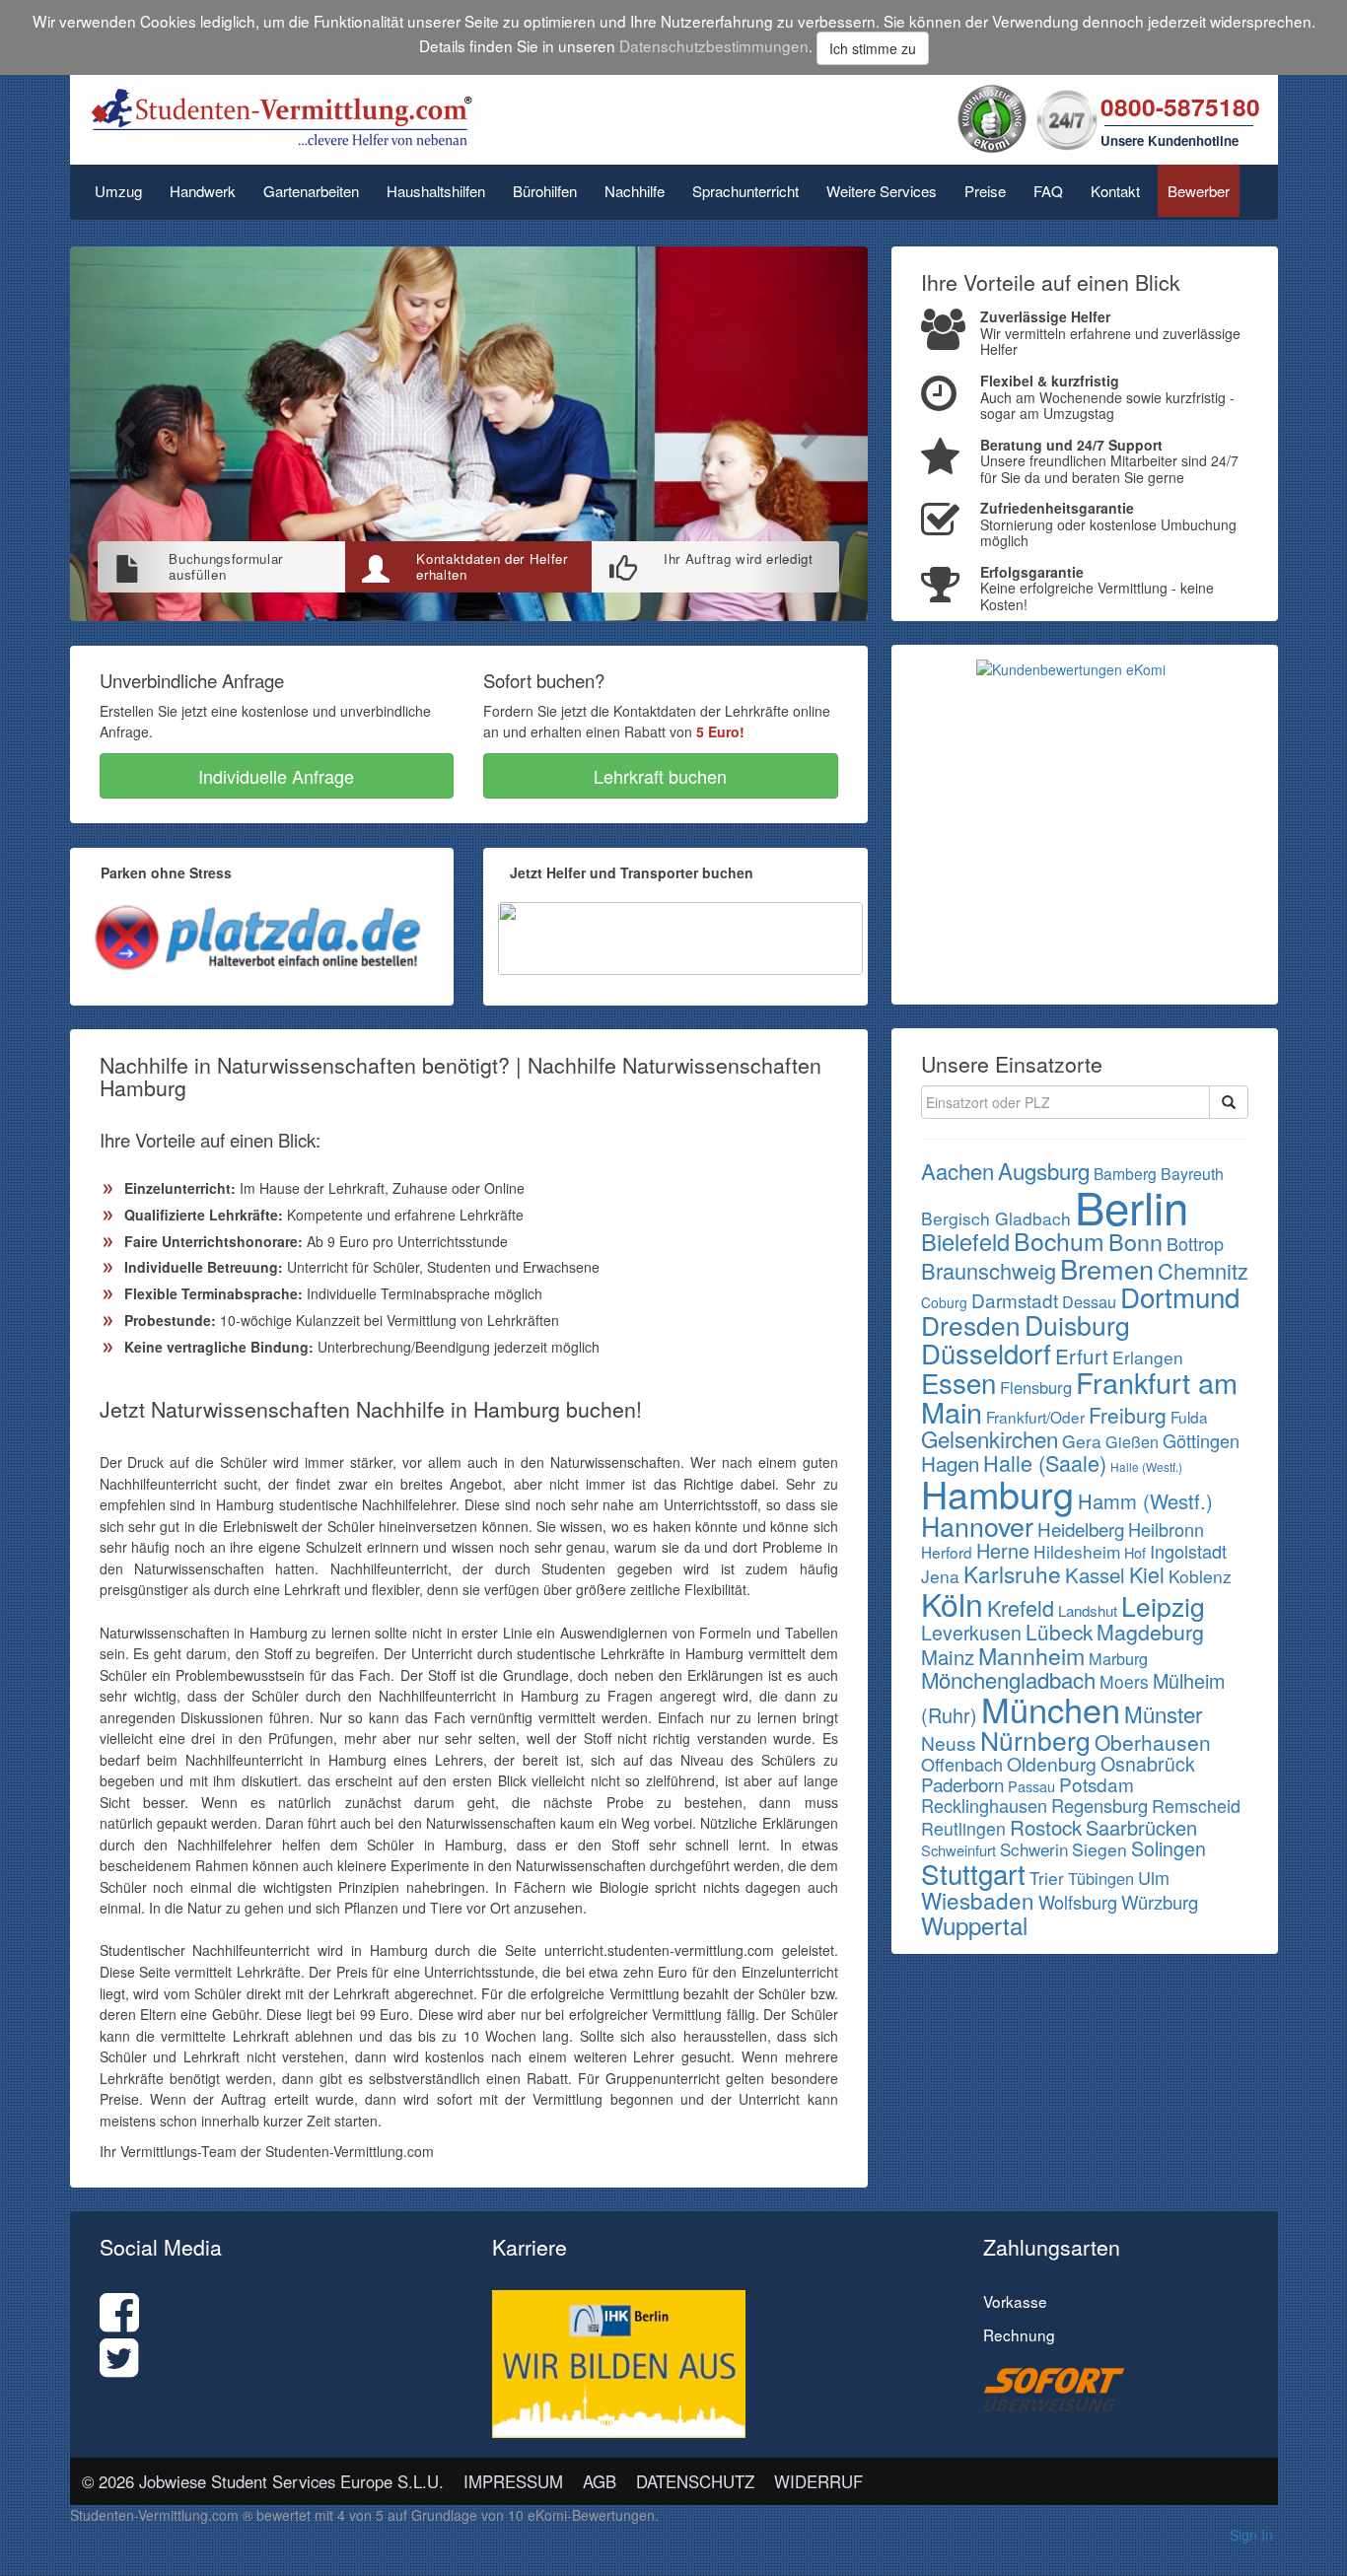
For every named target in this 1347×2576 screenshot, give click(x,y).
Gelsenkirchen (990, 1438)
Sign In (1251, 2535)
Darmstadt (1015, 1300)
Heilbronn (1166, 1529)
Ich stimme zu (873, 48)
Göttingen (1201, 1440)
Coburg (944, 1302)
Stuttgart (973, 1873)
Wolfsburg (1078, 1902)
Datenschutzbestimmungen (714, 45)
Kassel (1095, 1574)
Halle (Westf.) (1146, 1466)
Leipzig (1163, 1606)
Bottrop (1195, 1243)
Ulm (1154, 1877)
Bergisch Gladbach (996, 1218)
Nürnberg (1035, 1740)
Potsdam (1097, 1784)
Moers (1124, 1681)
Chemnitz (1203, 1270)
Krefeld (1021, 1607)
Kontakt (1115, 191)
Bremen (1107, 1268)
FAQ (1048, 191)
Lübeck (1059, 1632)
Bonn (1135, 1241)
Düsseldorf (986, 1353)
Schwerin (1034, 1849)
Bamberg (1125, 1173)
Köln (952, 1603)
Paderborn (962, 1784)
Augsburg (1044, 1170)
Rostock (1046, 1827)
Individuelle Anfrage (276, 776)
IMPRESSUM (513, 2481)
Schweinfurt (958, 1850)
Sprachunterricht (745, 191)
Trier (1047, 1878)
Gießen (1132, 1441)
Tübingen (1101, 1878)
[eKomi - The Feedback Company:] (992, 117)
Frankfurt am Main (1079, 1396)
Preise (985, 191)
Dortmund (1180, 1296)
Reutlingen (963, 1828)
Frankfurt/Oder (1035, 1417)
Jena (940, 1576)
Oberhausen (1153, 1742)
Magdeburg (1150, 1631)
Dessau (1089, 1301)
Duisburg (1077, 1324)
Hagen (950, 1463)
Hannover (977, 1526)
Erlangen (1148, 1357)
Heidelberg (1081, 1529)
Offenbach (962, 1764)
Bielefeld (965, 1241)
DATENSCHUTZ (695, 2481)
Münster (1163, 1713)
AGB (600, 2481)
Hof (1135, 1552)
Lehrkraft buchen (660, 776)
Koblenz (1200, 1576)
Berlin (1132, 1206)
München (1051, 1709)
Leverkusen (971, 1633)
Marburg (1118, 1658)
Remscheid (1196, 1805)
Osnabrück (1148, 1764)
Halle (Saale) (1045, 1462)
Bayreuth (1192, 1174)
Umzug (118, 191)
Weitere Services (882, 191)
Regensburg (1099, 1805)
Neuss (949, 1742)
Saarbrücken (1141, 1827)
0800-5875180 (1180, 106)
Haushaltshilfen (436, 191)
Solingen (1169, 1848)
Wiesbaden (978, 1900)
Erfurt (1082, 1356)
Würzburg (1160, 1902)
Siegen (1099, 1849)
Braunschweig (989, 1270)
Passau (1031, 1786)
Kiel (1147, 1574)
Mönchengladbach (1008, 1679)
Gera (1082, 1441)
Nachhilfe (635, 191)
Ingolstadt (1188, 1551)
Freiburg (1128, 1415)
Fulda (1189, 1417)
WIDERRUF (818, 2481)
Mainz (948, 1657)
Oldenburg (1052, 1764)
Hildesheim (1077, 1551)
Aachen (957, 1171)
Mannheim (1031, 1655)
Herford (947, 1552)
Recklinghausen (984, 1805)
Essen (958, 1382)
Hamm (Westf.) (1145, 1501)
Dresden (971, 1324)
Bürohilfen (545, 191)
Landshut (1088, 1610)
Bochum (1059, 1241)
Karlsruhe (1012, 1573)
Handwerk (203, 191)
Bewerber (1199, 191)
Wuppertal (974, 1925)
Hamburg (997, 1494)
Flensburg (1036, 1387)
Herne (1003, 1550)
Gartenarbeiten (311, 191)
